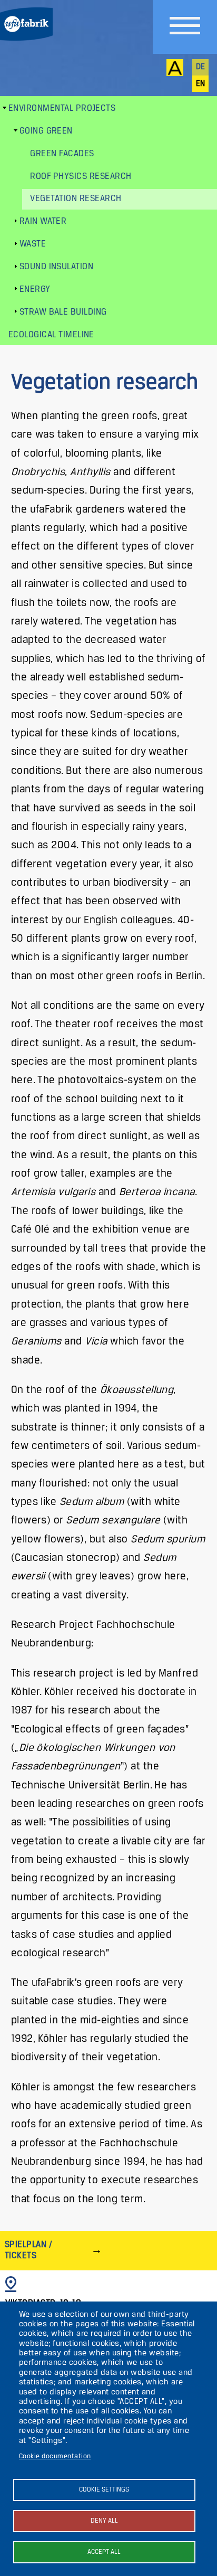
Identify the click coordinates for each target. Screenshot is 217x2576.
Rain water (43, 221)
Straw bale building (63, 312)
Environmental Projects (62, 108)
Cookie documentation (55, 2456)
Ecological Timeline (51, 335)
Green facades (62, 154)
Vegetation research (76, 199)
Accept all (104, 2552)
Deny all (104, 2521)
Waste (33, 244)
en (201, 84)
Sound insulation (57, 267)
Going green (46, 131)
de (201, 67)
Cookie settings (104, 2490)
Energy (35, 290)
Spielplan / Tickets (28, 2250)
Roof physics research (81, 177)
